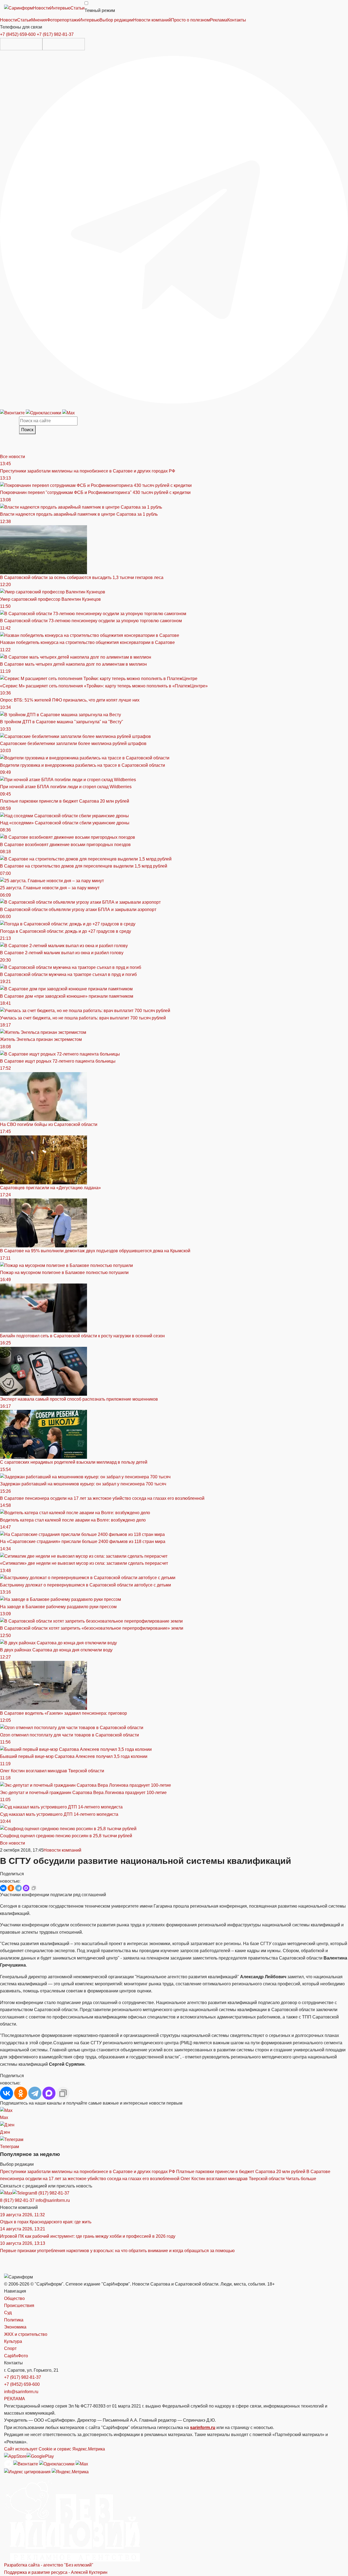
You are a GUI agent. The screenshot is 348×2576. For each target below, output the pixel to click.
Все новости (13, 457)
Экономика (15, 2327)
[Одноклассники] (44, 413)
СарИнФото (16, 2356)
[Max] (69, 413)
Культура (13, 2341)
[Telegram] (174, 229)
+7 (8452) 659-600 (18, 34)
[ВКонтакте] (3, 1888)
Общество (14, 2298)
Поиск (27, 430)
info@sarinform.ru (53, 2200)
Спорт (10, 2348)
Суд (8, 2313)
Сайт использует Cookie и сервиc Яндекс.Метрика (55, 2449)
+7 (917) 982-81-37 (55, 34)
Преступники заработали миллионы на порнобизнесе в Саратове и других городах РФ (88, 2172)
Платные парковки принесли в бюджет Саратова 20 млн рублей (241, 2172)
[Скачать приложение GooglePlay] (64, 44)
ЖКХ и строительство (26, 2334)
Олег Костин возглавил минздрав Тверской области (233, 2179)
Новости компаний (62, 1850)
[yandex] (27, 2472)
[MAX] (26, 1888)
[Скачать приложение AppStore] (21, 44)
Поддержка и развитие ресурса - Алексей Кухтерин (56, 2572)
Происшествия (19, 2306)
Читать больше (301, 2179)
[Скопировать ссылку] (34, 1888)
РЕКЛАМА (15, 2399)
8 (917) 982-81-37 (52, 2193)
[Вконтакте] (13, 413)
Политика (14, 2320)
